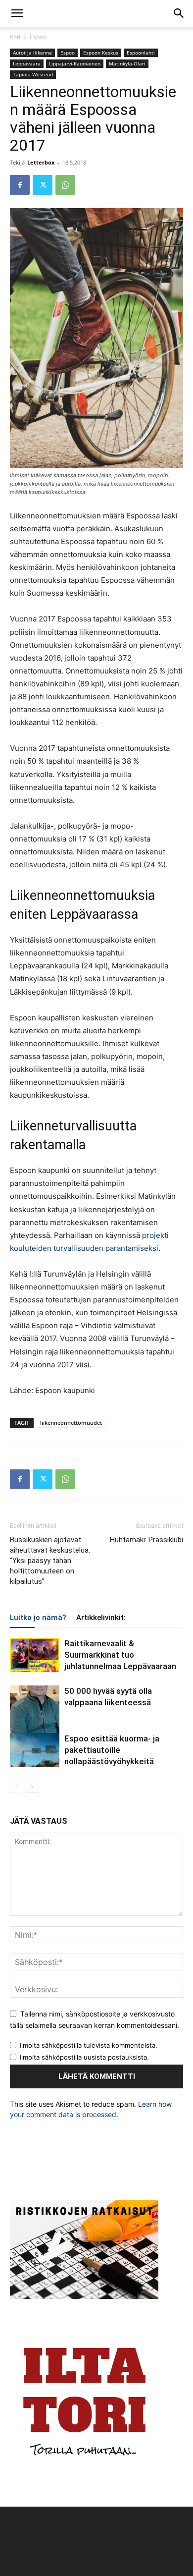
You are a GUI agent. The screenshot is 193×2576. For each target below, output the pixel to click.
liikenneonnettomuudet (71, 1423)
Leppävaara (27, 63)
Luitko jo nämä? (38, 1618)
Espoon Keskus (101, 53)
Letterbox (41, 162)
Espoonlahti (141, 53)
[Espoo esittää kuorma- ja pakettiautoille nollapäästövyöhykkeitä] (35, 1750)
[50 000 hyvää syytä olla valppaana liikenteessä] (35, 1715)
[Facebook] (20, 185)
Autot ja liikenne (32, 53)
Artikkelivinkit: (101, 1618)
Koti (15, 37)
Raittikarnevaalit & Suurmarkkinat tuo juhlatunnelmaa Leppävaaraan (120, 1655)
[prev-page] (16, 1787)
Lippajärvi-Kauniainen (75, 63)
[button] (17, 13)
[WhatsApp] (65, 185)
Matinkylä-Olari (127, 63)
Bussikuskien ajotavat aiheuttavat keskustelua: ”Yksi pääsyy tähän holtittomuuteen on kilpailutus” (50, 1561)
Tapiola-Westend (33, 74)
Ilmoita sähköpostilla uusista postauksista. (84, 2057)
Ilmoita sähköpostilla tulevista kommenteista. (89, 2045)
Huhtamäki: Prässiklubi (146, 1540)
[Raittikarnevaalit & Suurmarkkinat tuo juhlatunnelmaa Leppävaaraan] (35, 1655)
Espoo (38, 37)
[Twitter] (43, 185)
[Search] (179, 13)
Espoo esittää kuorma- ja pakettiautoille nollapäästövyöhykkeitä (112, 1750)
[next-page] (32, 1787)
